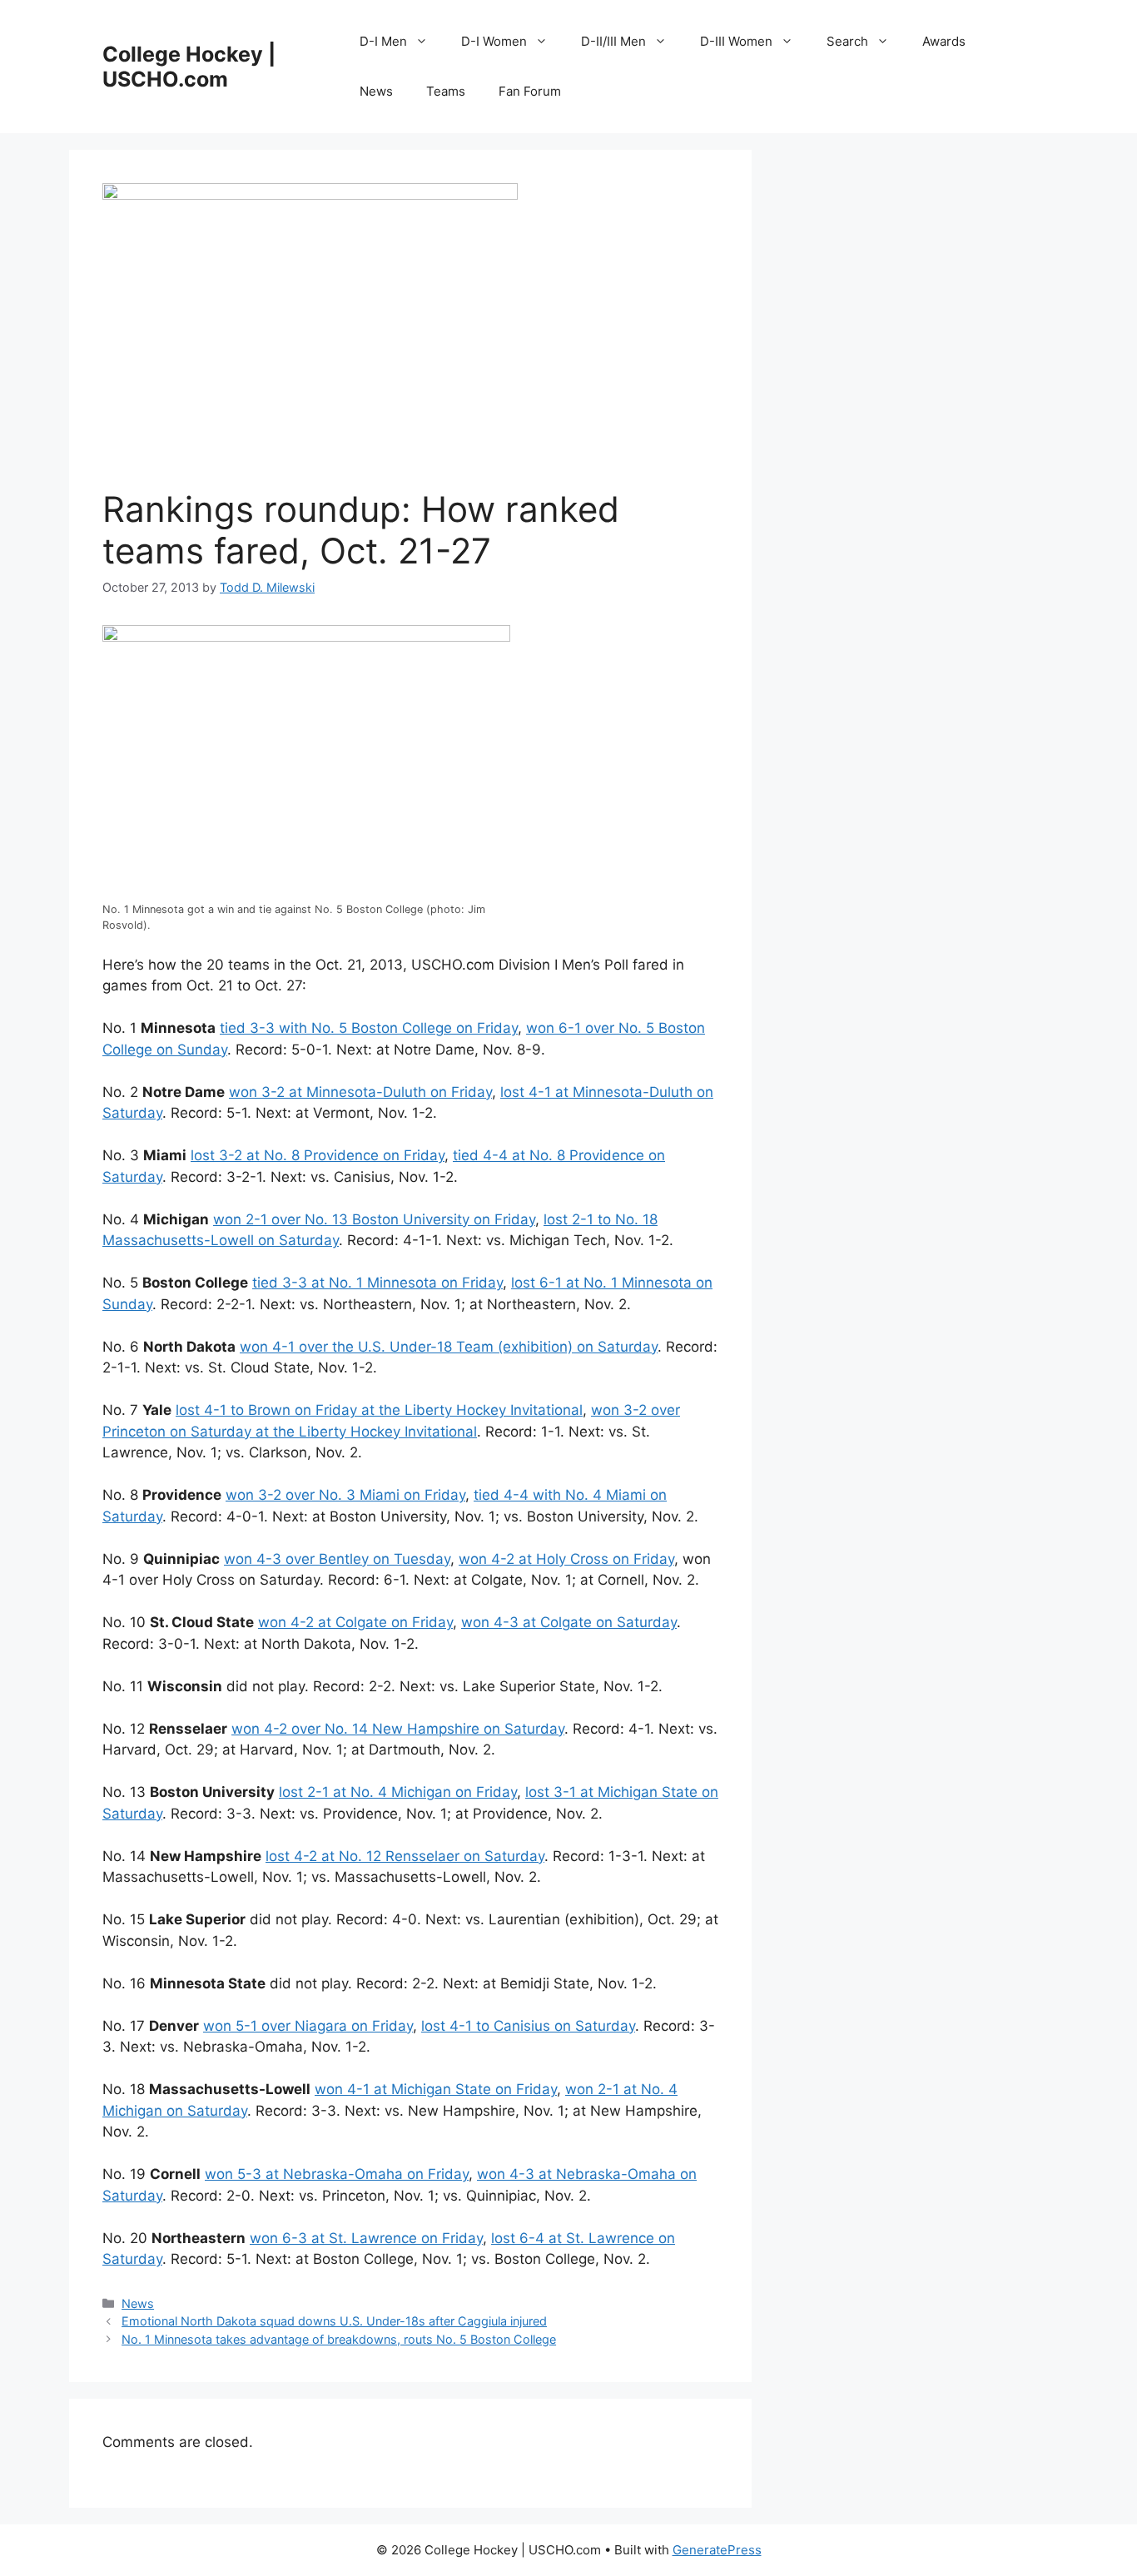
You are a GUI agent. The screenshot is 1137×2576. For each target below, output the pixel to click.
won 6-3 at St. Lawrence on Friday (366, 2238)
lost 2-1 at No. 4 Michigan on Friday (398, 1792)
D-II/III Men (613, 41)
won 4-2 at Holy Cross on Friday (566, 1559)
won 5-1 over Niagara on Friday (308, 2026)
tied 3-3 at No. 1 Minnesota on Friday (377, 1283)
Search (847, 41)
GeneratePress (717, 2550)
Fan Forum (530, 91)
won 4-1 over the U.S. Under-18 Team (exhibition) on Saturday (449, 1347)
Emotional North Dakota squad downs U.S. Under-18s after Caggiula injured (334, 2321)
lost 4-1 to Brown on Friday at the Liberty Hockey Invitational (379, 1410)
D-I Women (494, 41)
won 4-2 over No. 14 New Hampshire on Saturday (398, 1729)
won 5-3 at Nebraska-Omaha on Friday (337, 2174)
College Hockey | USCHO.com (189, 67)
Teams (446, 91)
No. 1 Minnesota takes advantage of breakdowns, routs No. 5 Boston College (339, 2339)
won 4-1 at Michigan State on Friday (436, 2089)
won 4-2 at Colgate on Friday (355, 1622)
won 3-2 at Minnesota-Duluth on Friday (360, 1092)
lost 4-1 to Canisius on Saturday (528, 2026)
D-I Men (383, 41)
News (376, 91)
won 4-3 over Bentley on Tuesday (337, 1559)
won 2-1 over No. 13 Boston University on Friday (374, 1219)
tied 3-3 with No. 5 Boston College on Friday (369, 1028)
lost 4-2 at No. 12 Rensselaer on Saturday (405, 1856)
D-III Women (736, 41)
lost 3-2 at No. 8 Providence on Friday (318, 1155)
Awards (944, 41)
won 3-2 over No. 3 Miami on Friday (345, 1495)
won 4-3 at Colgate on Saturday (569, 1622)
